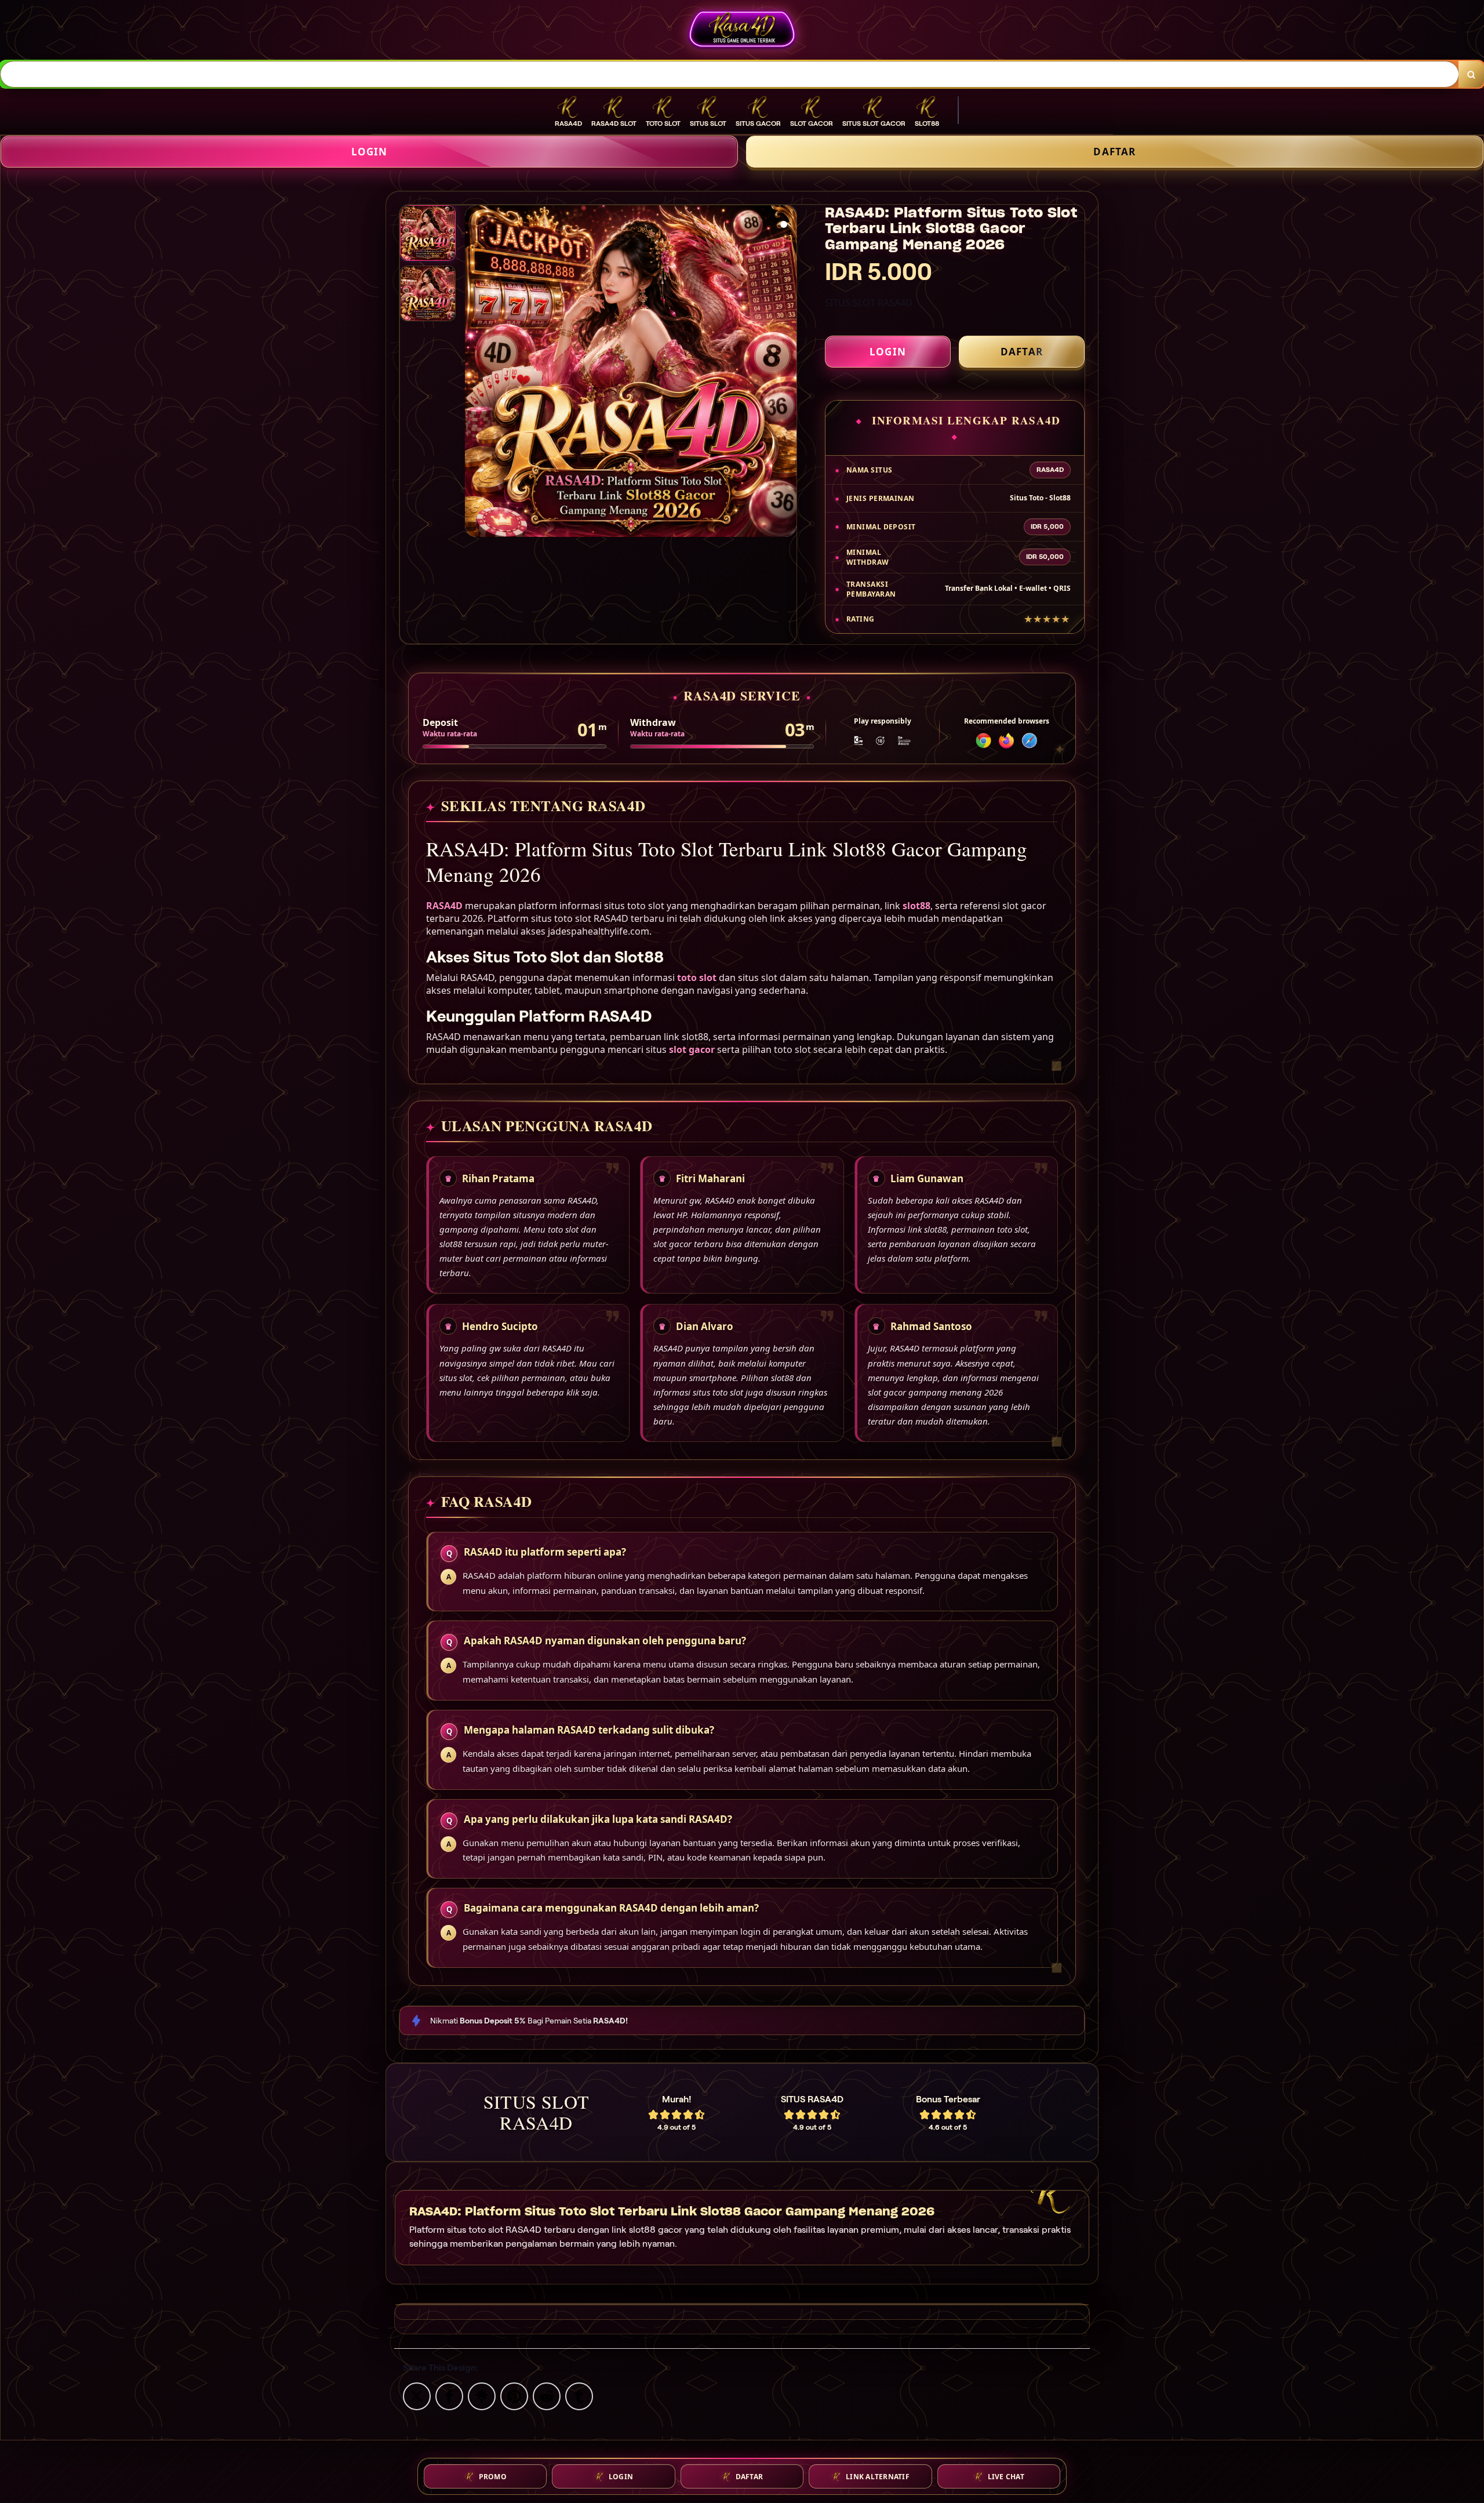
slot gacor (692, 1049)
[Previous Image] (474, 373)
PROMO (493, 2477)
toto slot (697, 978)
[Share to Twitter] (417, 2395)
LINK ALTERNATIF (878, 2477)
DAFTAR (1114, 152)
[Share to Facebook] (449, 2395)
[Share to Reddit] (547, 2395)
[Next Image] (787, 373)
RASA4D (444, 906)
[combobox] (730, 74)
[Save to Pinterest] (514, 2395)
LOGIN (370, 152)
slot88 (916, 906)
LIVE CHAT (1006, 2477)
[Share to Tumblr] (579, 2395)
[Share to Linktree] (482, 2395)
